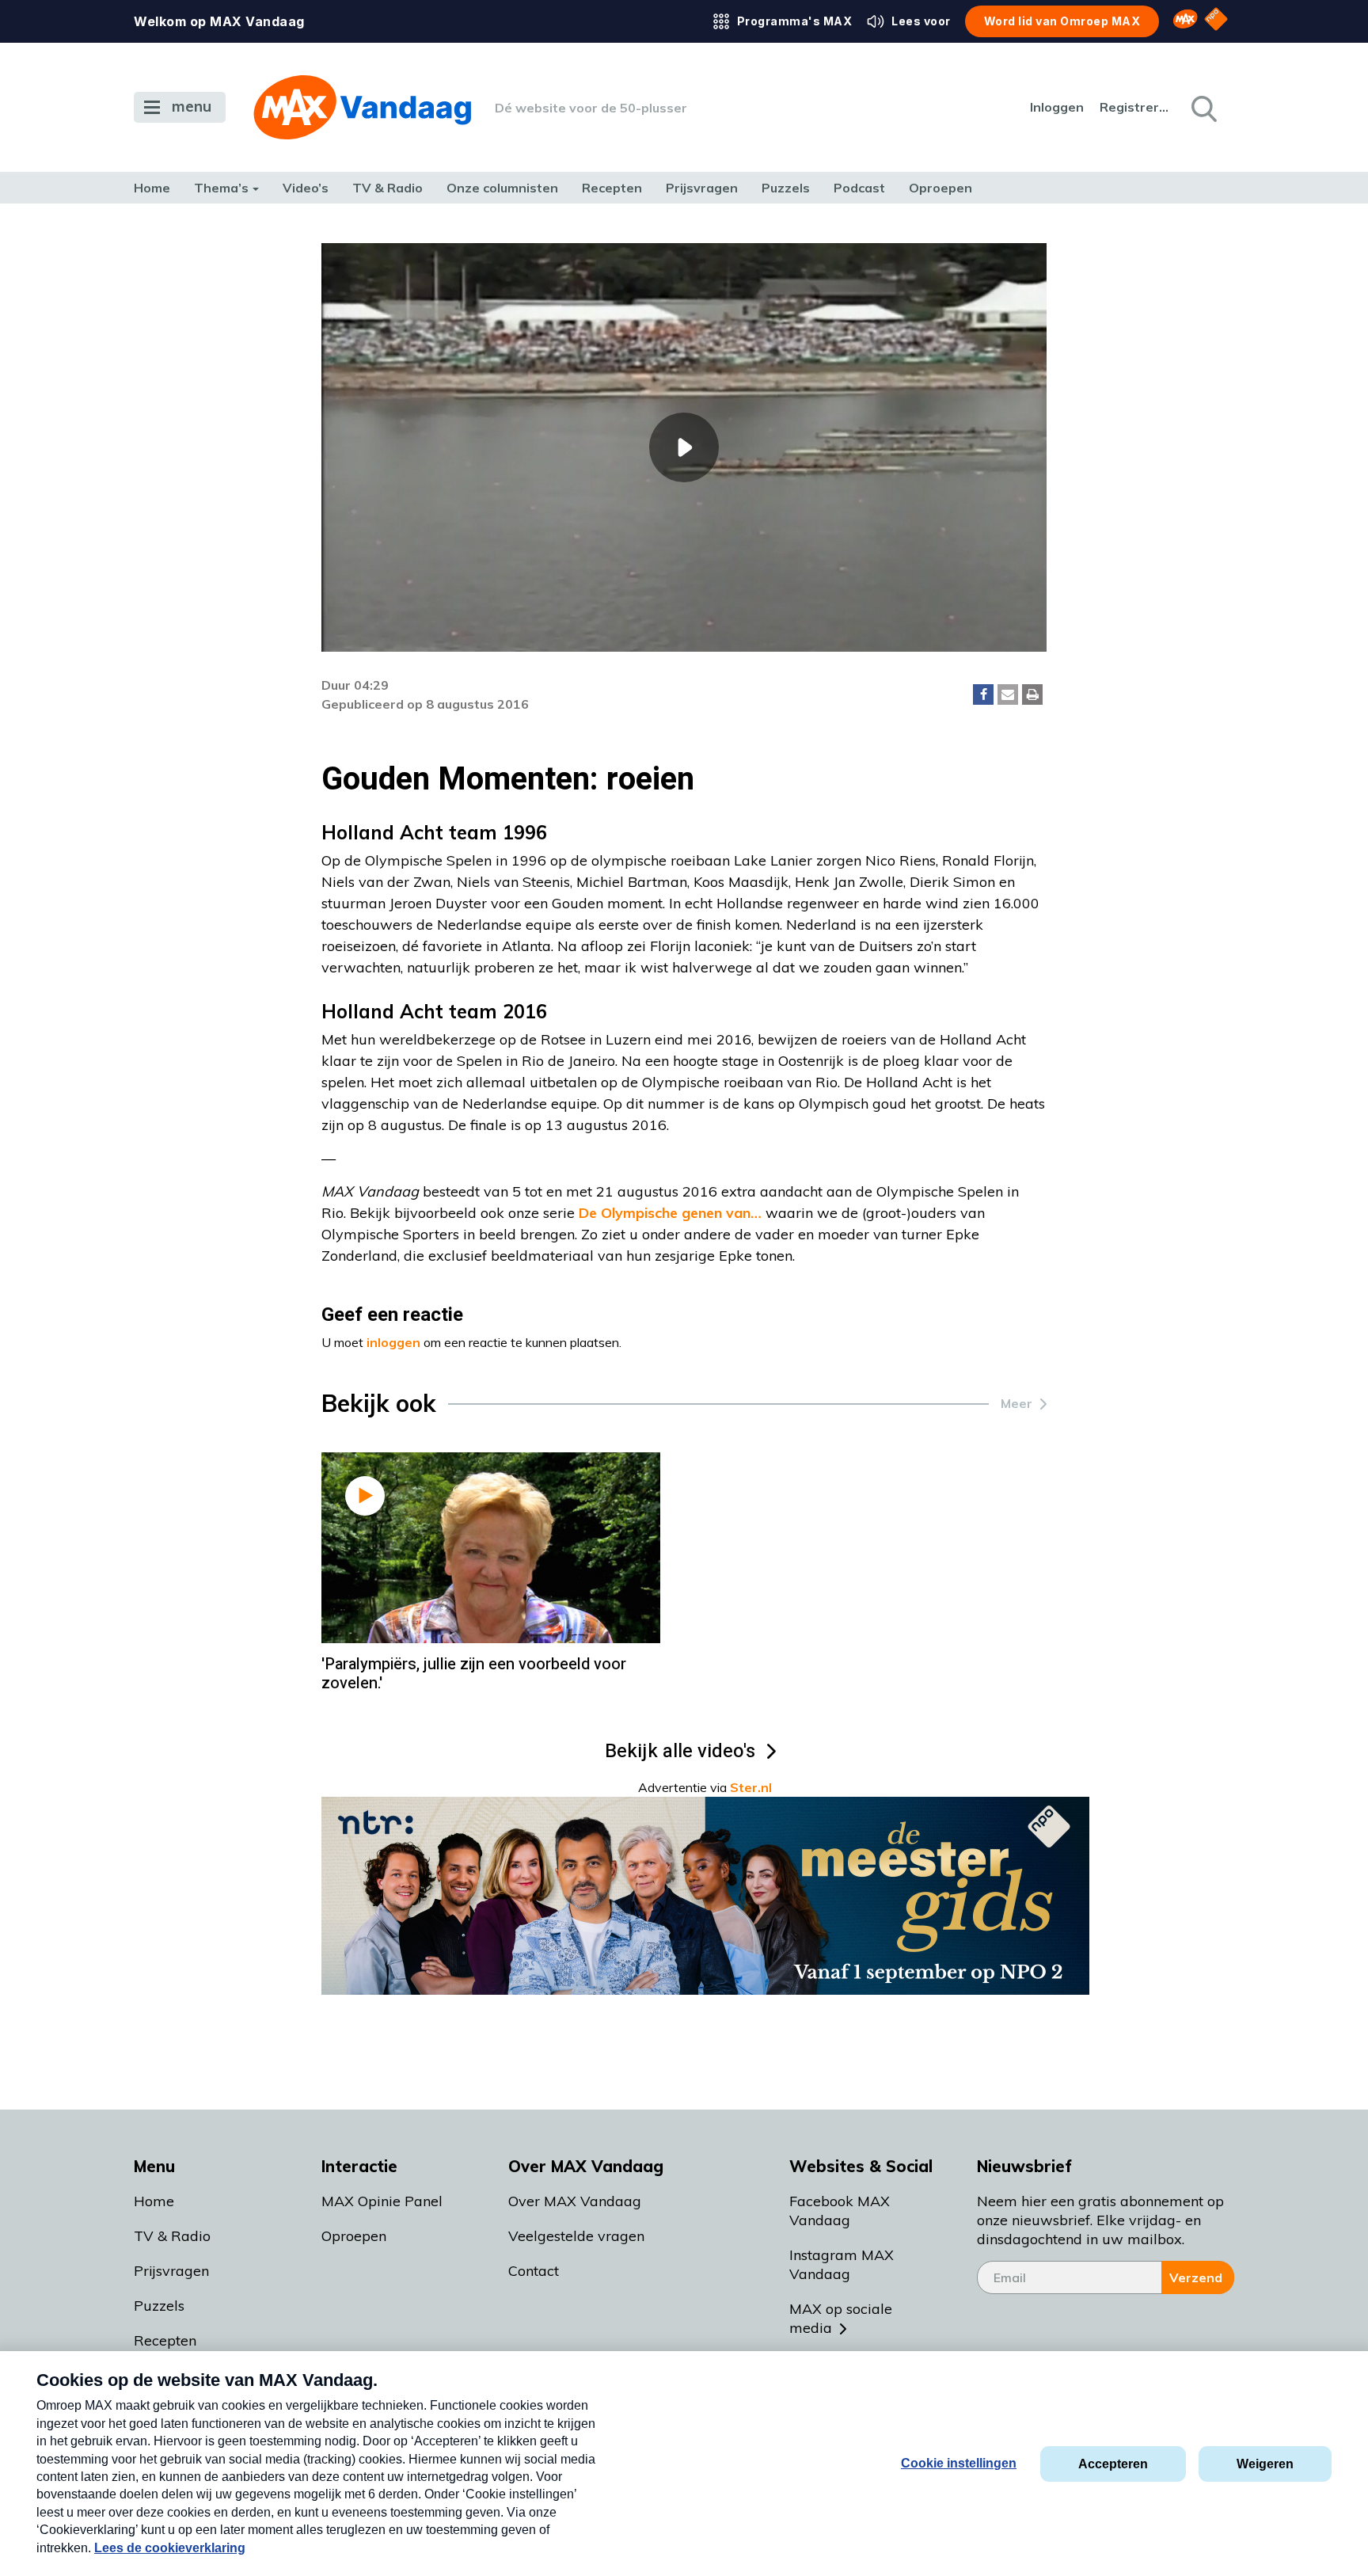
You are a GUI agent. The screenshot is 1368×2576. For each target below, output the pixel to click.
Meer (1016, 1403)
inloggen (393, 1342)
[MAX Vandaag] (362, 107)
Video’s (306, 188)
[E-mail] (1008, 694)
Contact (534, 2271)
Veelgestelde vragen (576, 2236)
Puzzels (786, 188)
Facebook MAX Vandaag (840, 2211)
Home (152, 188)
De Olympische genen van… (670, 1213)
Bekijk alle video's (680, 1751)
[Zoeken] (1203, 108)
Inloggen (1057, 107)
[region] (684, 447)
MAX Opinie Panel (382, 2201)
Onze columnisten (502, 188)
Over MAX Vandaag (575, 2201)
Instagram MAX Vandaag (842, 2264)
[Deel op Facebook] (983, 694)
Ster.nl (751, 1787)
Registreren (1135, 107)
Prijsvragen (702, 188)
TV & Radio (388, 188)
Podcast (859, 188)
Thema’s (221, 188)
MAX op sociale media (841, 2318)
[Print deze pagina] (1032, 694)
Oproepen (940, 188)
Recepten (612, 188)
